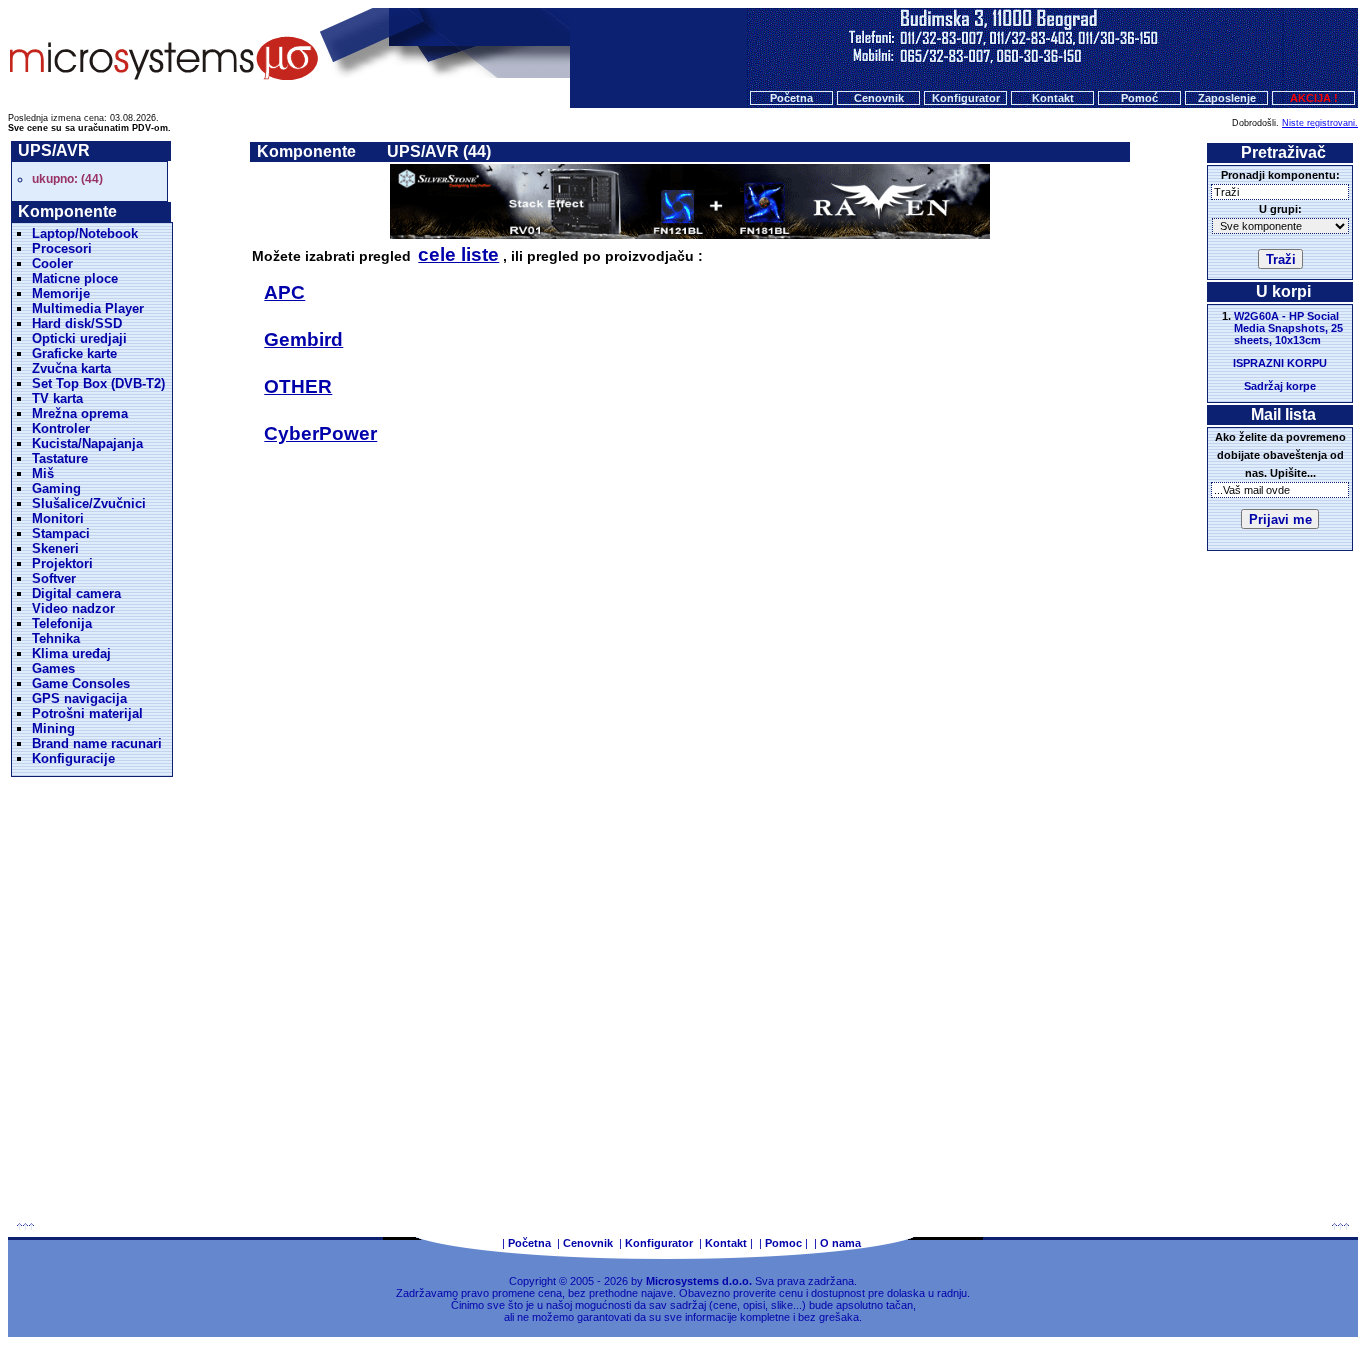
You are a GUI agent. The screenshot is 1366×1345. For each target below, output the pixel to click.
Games (53, 668)
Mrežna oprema (80, 413)
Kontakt (1053, 98)
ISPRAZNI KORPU (1280, 363)
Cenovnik (879, 98)
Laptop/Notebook (85, 233)
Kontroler (61, 428)
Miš (43, 473)
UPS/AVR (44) (439, 151)
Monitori (58, 518)
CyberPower (320, 433)
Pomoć (1139, 98)
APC (284, 292)
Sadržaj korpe (1280, 386)
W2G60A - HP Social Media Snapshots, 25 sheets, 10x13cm (1288, 328)
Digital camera (76, 593)
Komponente (306, 151)
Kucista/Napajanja (87, 443)
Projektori (62, 563)
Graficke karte (74, 353)
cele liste (458, 254)
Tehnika (56, 638)
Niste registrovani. (1320, 123)
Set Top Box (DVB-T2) (98, 383)
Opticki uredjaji (79, 338)
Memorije (61, 293)
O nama (840, 1243)
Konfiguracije (73, 758)
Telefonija (62, 623)
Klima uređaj (71, 653)
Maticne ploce (75, 278)
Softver (54, 578)
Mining (53, 728)
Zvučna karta (71, 368)
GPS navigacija (79, 698)
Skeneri (55, 548)
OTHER (298, 386)
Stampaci (61, 533)
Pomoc (783, 1243)
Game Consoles (81, 683)
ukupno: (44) (67, 179)
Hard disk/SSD (77, 323)
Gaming (56, 488)
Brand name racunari (97, 743)
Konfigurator (966, 98)
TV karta (57, 398)
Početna (791, 98)
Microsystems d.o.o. (699, 1281)
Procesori (62, 248)
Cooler (52, 263)
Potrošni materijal (87, 713)
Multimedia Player (88, 308)
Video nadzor (73, 608)
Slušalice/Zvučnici (89, 503)
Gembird (303, 339)
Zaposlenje (1227, 98)
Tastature (60, 458)
